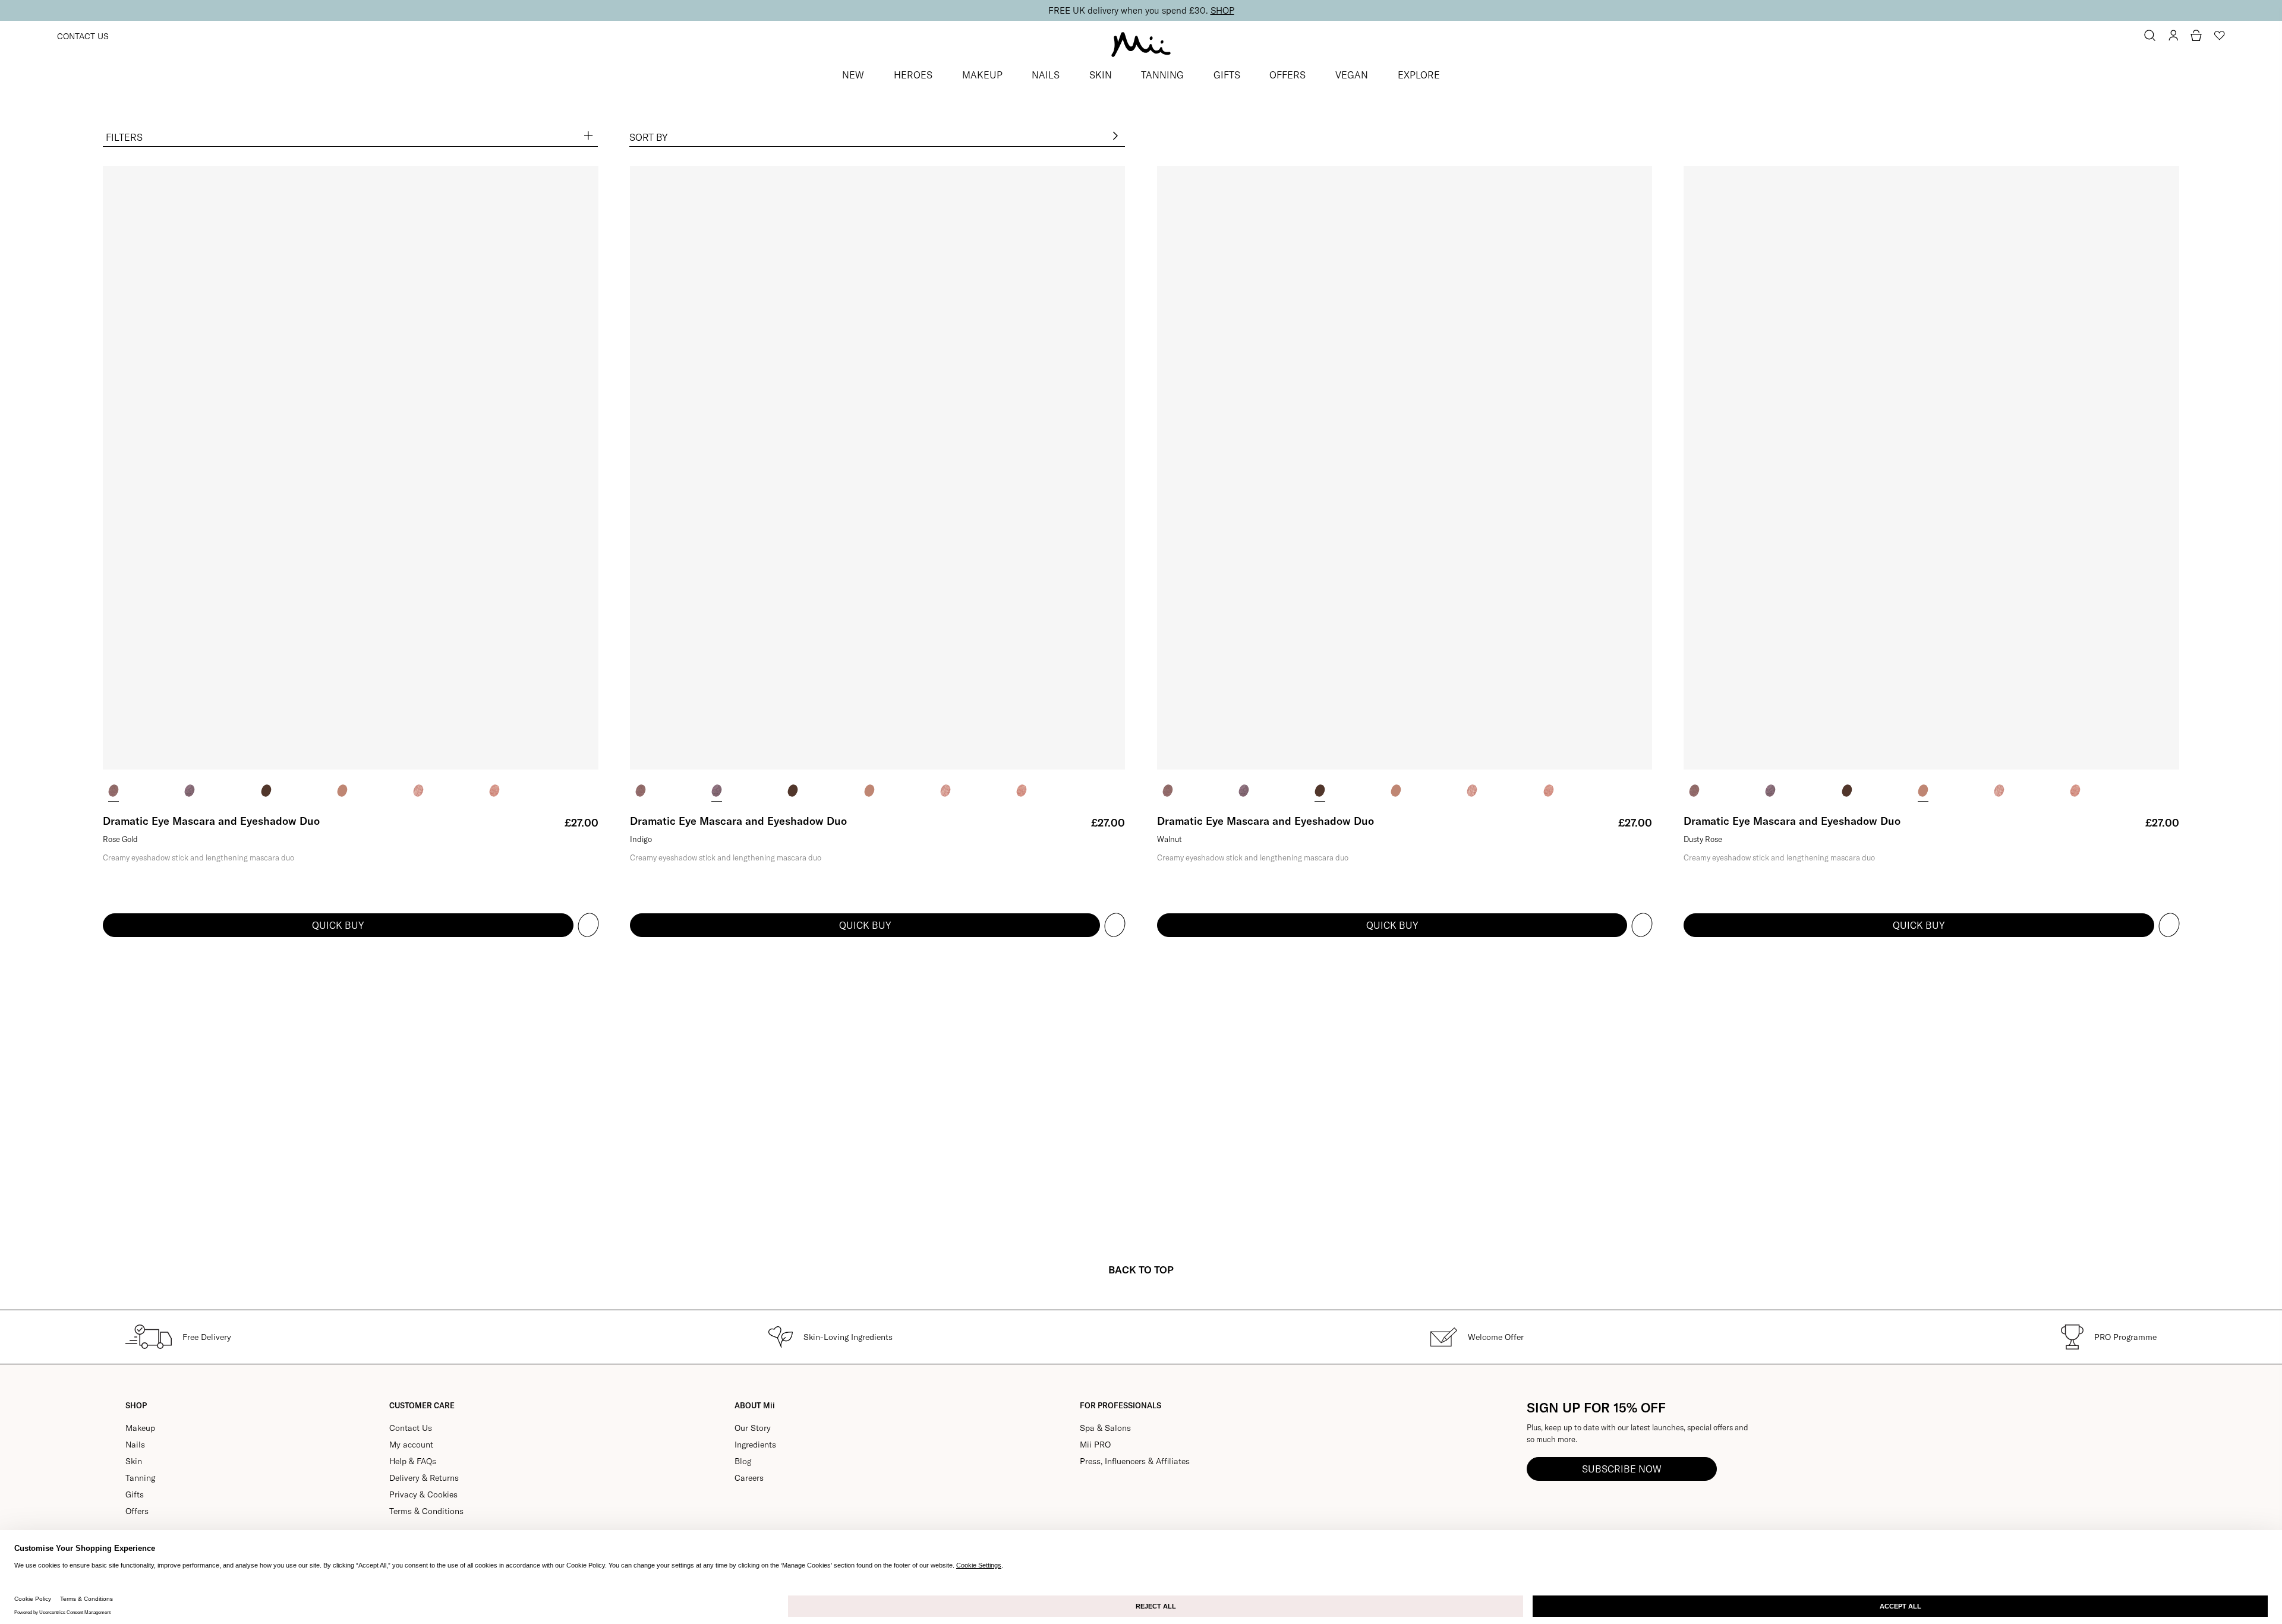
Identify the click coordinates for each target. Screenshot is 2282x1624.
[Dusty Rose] (342, 791)
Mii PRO (1095, 1445)
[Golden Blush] (494, 791)
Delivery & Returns (424, 1478)
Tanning (140, 1478)
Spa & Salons (1105, 1428)
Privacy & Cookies (423, 1494)
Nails (135, 1445)
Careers (749, 1478)
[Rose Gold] (114, 791)
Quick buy (338, 925)
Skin (134, 1461)
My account (411, 1445)
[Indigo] (190, 791)
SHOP (1222, 10)
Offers (137, 1511)
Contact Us (83, 36)
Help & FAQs (413, 1461)
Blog (743, 1461)
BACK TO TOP (1141, 1270)
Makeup (140, 1428)
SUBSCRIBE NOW (1622, 1469)
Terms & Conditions (426, 1511)
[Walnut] (266, 791)
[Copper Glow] (418, 791)
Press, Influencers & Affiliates (1135, 1461)
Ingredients (755, 1445)
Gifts (135, 1494)
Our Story (753, 1428)
